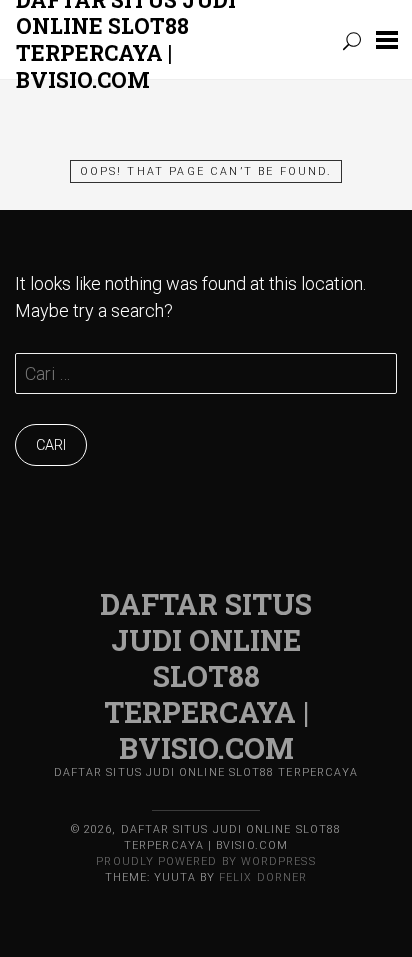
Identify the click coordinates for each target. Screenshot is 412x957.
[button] (387, 39)
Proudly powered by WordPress (205, 861)
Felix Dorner (263, 877)
